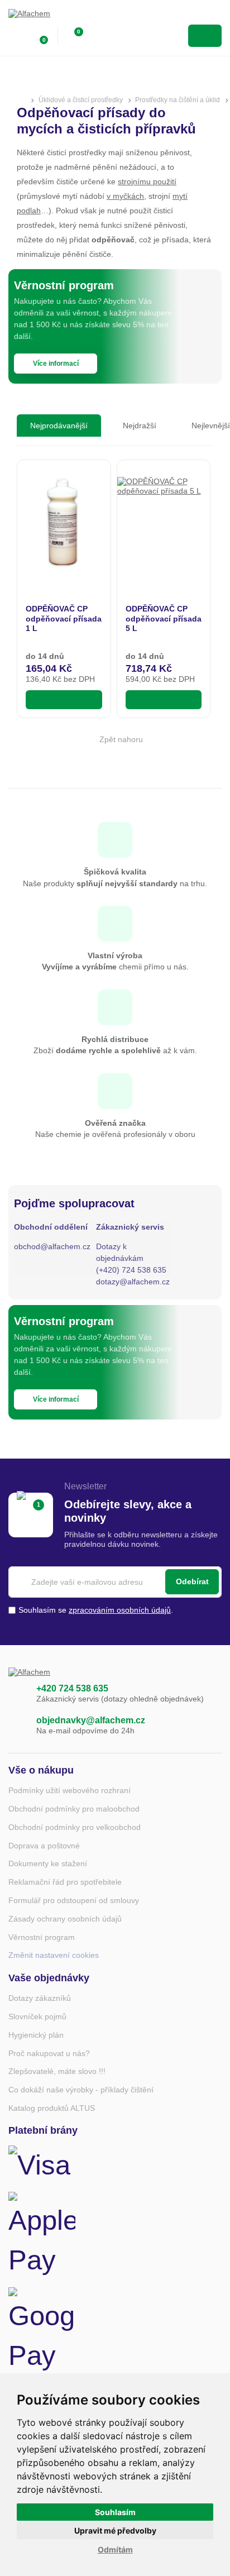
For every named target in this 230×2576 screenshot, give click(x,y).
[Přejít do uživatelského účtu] (15, 36)
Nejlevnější (211, 426)
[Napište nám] (17, 1726)
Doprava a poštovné (44, 1846)
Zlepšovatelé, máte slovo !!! (57, 2071)
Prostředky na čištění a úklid (178, 100)
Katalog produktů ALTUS (52, 2108)
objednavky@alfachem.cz (91, 1720)
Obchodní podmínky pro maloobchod (74, 1809)
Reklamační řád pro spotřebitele (65, 1882)
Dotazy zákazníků (40, 1998)
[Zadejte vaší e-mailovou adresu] (115, 1582)
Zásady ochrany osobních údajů (65, 1919)
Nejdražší (140, 426)
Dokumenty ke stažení (48, 1863)
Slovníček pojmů (37, 2016)
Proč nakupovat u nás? (49, 2053)
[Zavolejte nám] (17, 1694)
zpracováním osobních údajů (120, 1610)
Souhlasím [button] (115, 2512)
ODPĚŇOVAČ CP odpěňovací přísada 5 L (164, 618)
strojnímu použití (147, 181)
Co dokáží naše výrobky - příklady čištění (81, 2090)
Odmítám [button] (115, 2549)
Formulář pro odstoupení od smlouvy (74, 1900)
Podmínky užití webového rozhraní (70, 1790)
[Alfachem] (53, 17)
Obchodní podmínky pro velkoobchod (75, 1827)
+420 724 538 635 (72, 1688)
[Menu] (205, 36)
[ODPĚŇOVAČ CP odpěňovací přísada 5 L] (164, 524)
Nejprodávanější (59, 426)
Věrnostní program (42, 1937)
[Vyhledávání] (98, 36)
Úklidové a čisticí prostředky (81, 100)
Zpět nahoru (121, 739)
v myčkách (125, 196)
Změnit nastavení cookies (54, 1955)
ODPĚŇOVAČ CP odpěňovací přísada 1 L (64, 618)
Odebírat (192, 1581)
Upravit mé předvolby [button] (115, 2530)
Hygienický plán (36, 2035)
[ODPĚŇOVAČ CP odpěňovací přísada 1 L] (64, 524)
